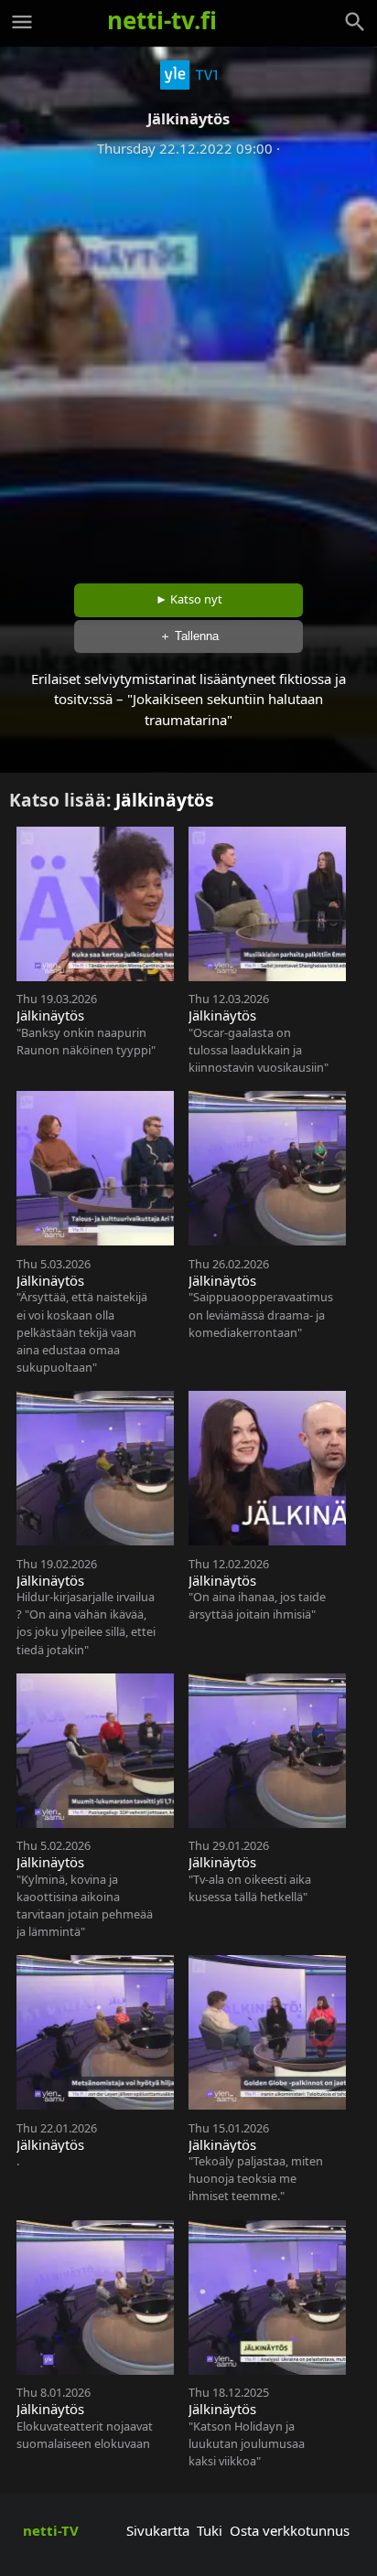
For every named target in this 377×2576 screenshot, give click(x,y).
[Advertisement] (188, 364)
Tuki (210, 2530)
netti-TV (51, 2530)
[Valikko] (22, 22)
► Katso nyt (189, 599)
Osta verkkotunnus (290, 2530)
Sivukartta (158, 2530)
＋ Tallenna (189, 636)
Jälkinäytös (165, 800)
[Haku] (355, 22)
